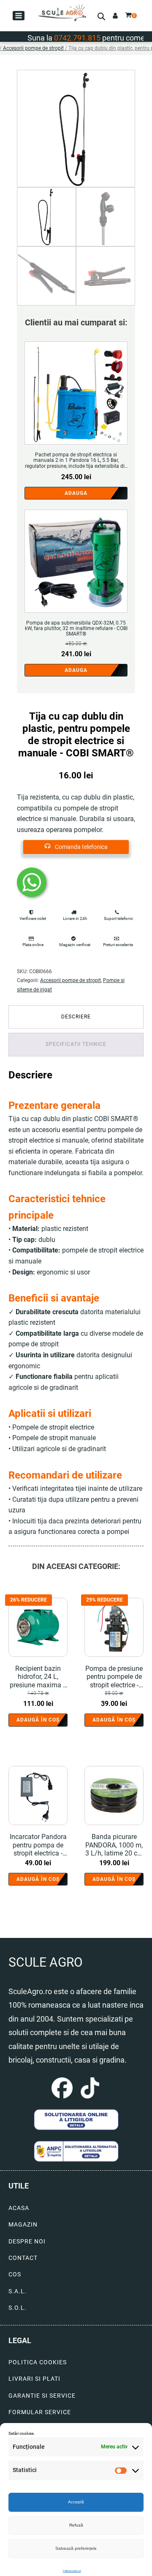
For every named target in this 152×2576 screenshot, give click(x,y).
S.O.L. (18, 2308)
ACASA (19, 2208)
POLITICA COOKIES (38, 2362)
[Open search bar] (101, 16)
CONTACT (23, 2258)
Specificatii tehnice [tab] (76, 1044)
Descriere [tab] (76, 1017)
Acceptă (76, 2502)
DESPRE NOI (27, 2242)
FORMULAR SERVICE (40, 2412)
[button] (19, 16)
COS (15, 2274)
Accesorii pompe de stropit (33, 48)
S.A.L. (18, 2291)
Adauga (76, 493)
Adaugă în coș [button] (38, 1720)
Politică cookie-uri (72, 2571)
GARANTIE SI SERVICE (42, 2396)
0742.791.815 (62, 38)
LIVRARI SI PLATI (34, 2379)
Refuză (76, 2525)
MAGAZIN (23, 2225)
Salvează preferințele (76, 2548)
